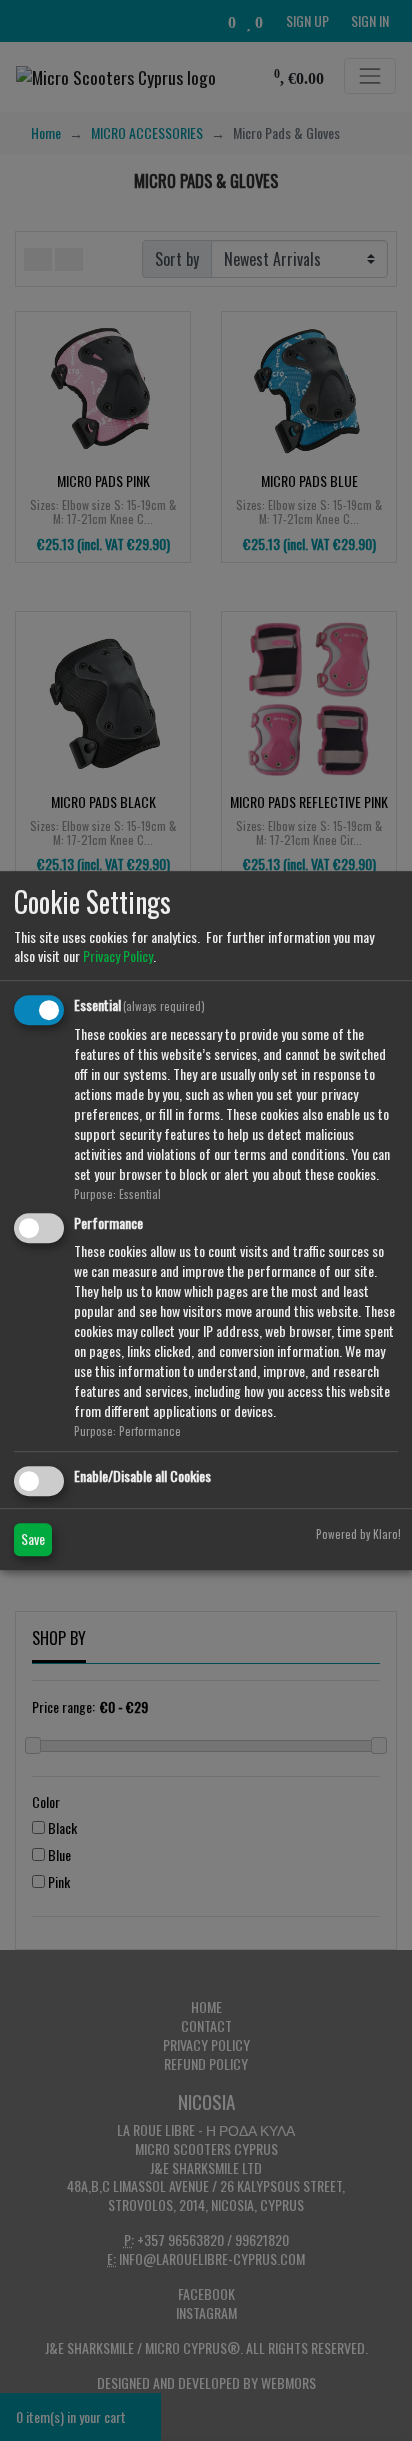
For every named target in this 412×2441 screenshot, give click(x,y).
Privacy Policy (118, 955)
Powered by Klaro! (358, 1534)
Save (33, 1538)
